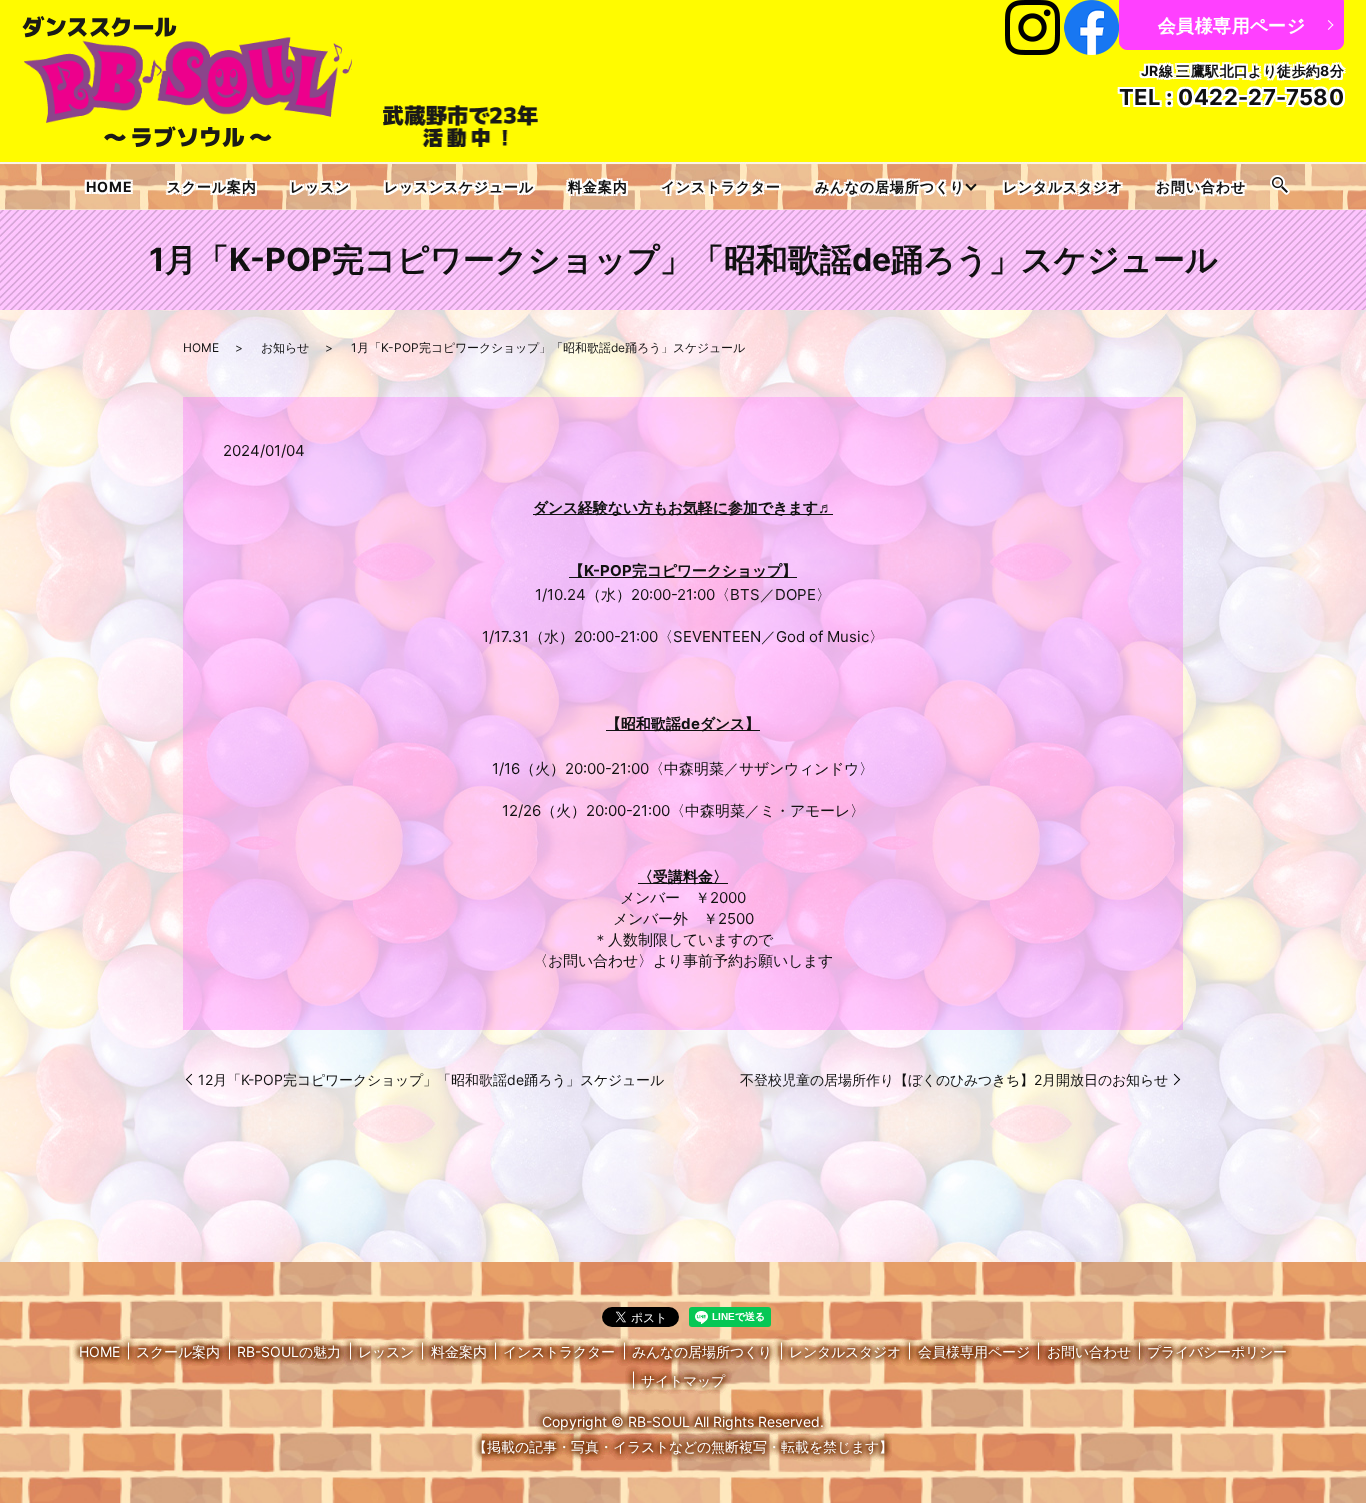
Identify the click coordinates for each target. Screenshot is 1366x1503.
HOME (109, 186)
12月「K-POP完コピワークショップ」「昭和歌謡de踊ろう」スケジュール (431, 1079)
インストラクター (721, 186)
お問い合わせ (1201, 186)
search (1280, 186)
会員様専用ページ (1231, 25)
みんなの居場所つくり (890, 186)
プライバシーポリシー (1217, 1351)
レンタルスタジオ (1063, 186)
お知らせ (285, 347)
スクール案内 (212, 186)
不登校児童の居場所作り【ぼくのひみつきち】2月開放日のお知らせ (954, 1079)
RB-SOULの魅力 (289, 1351)
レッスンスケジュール (459, 186)
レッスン (320, 186)
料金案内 (598, 186)
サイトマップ (683, 1380)
